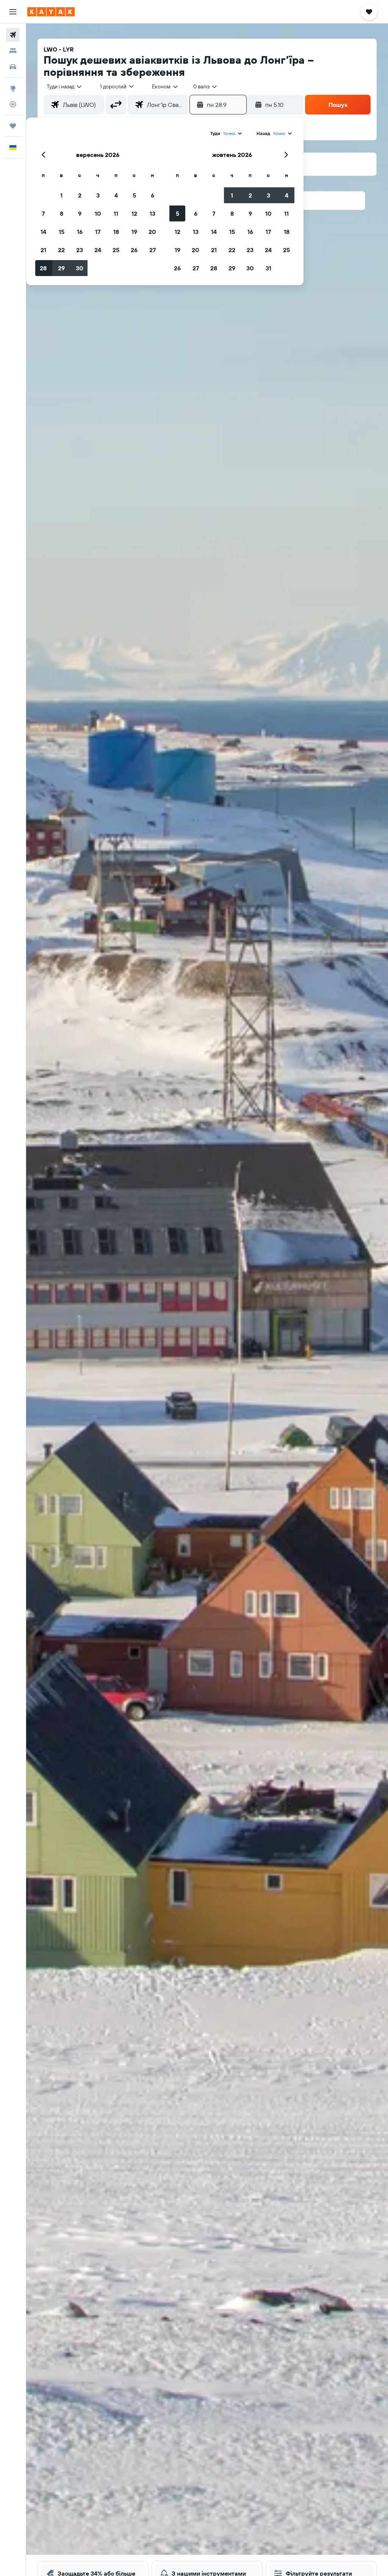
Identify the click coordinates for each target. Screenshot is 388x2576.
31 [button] (268, 268)
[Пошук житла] (13, 51)
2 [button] (80, 195)
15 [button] (62, 232)
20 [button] (152, 232)
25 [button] (116, 250)
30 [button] (80, 268)
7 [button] (43, 213)
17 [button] (98, 232)
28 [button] (43, 268)
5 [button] (134, 195)
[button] (13, 12)
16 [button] (80, 232)
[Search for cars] (13, 67)
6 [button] (153, 195)
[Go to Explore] (13, 88)
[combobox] (165, 86)
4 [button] (116, 195)
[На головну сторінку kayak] (51, 12)
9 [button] (80, 213)
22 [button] (61, 250)
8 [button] (62, 213)
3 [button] (98, 195)
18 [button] (116, 232)
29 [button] (61, 268)
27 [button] (153, 250)
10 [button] (98, 213)
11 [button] (116, 213)
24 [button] (98, 250)
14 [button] (43, 232)
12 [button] (134, 213)
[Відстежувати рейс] (13, 104)
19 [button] (134, 232)
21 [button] (43, 250)
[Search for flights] (13, 35)
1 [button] (61, 195)
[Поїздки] (13, 126)
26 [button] (134, 250)
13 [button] (153, 213)
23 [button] (80, 250)
